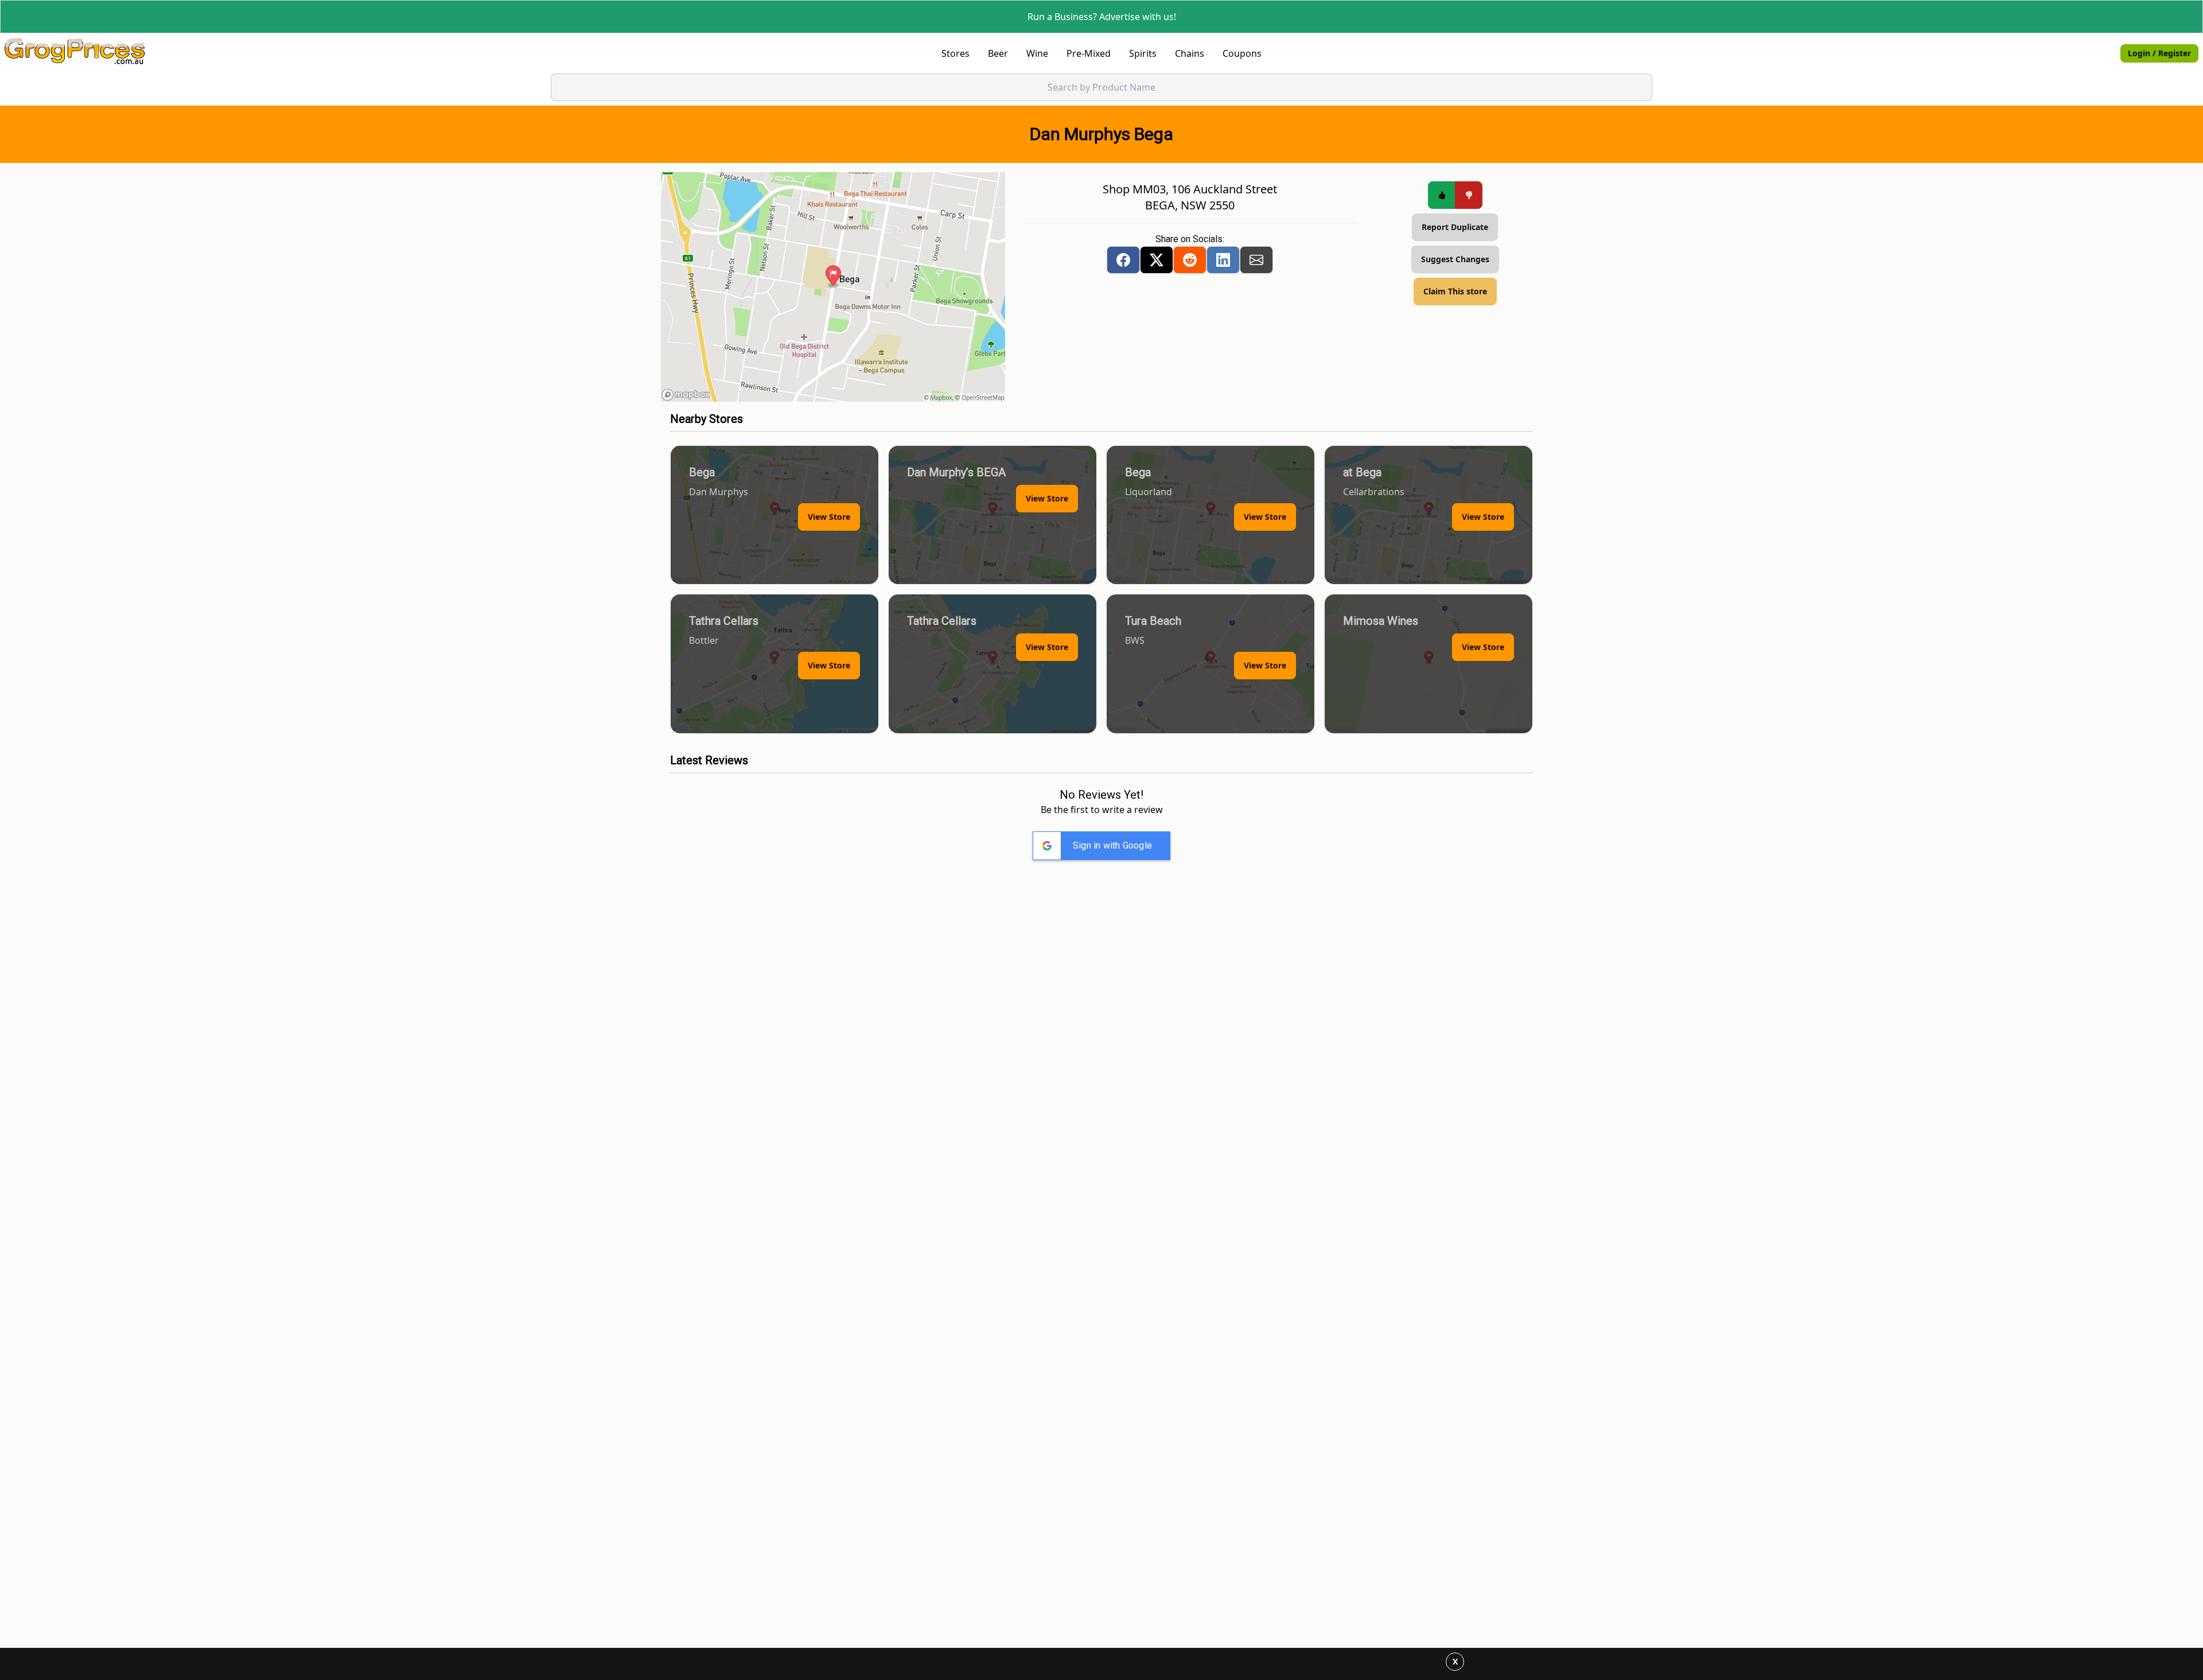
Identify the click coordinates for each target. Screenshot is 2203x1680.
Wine (1037, 53)
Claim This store (1455, 291)
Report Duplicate (1455, 227)
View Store (829, 517)
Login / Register (2159, 53)
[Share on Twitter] (1157, 260)
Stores (955, 53)
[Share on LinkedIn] (1223, 260)
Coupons (1242, 53)
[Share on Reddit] (1190, 260)
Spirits (1143, 53)
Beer (998, 53)
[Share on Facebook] (1123, 260)
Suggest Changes (1455, 259)
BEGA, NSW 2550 (1190, 205)
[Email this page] (1256, 260)
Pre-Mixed (1089, 53)
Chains (1190, 53)
